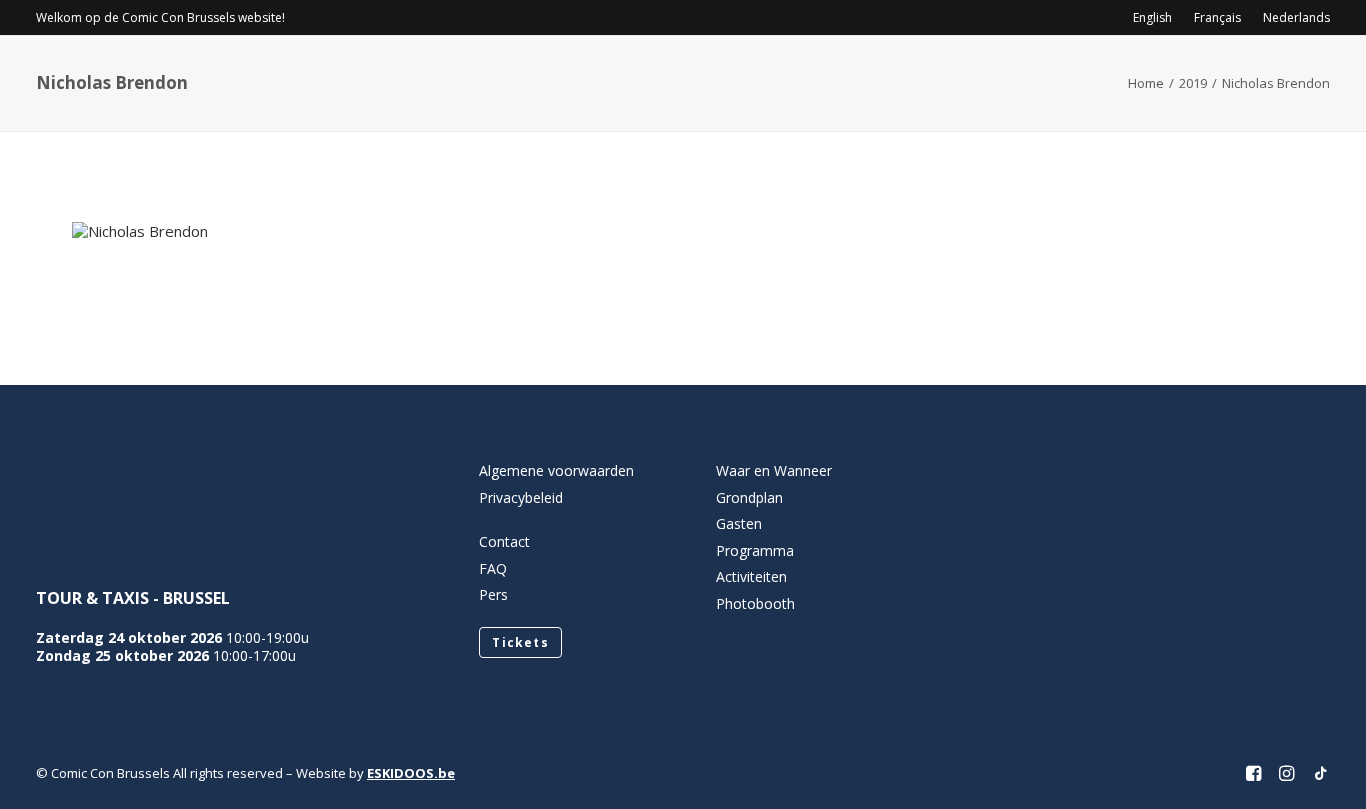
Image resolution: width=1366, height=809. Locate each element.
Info (663, 75)
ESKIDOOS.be (411, 773)
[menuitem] (1157, 17)
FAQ (493, 568)
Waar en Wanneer (774, 470)
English (1152, 17)
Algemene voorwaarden (556, 470)
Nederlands (1296, 17)
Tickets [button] (520, 642)
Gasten (892, 75)
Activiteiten (1007, 75)
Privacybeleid (521, 497)
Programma (779, 75)
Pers (493, 594)
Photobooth (755, 603)
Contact (1146, 75)
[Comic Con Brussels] (147, 75)
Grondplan (749, 497)
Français (1217, 17)
